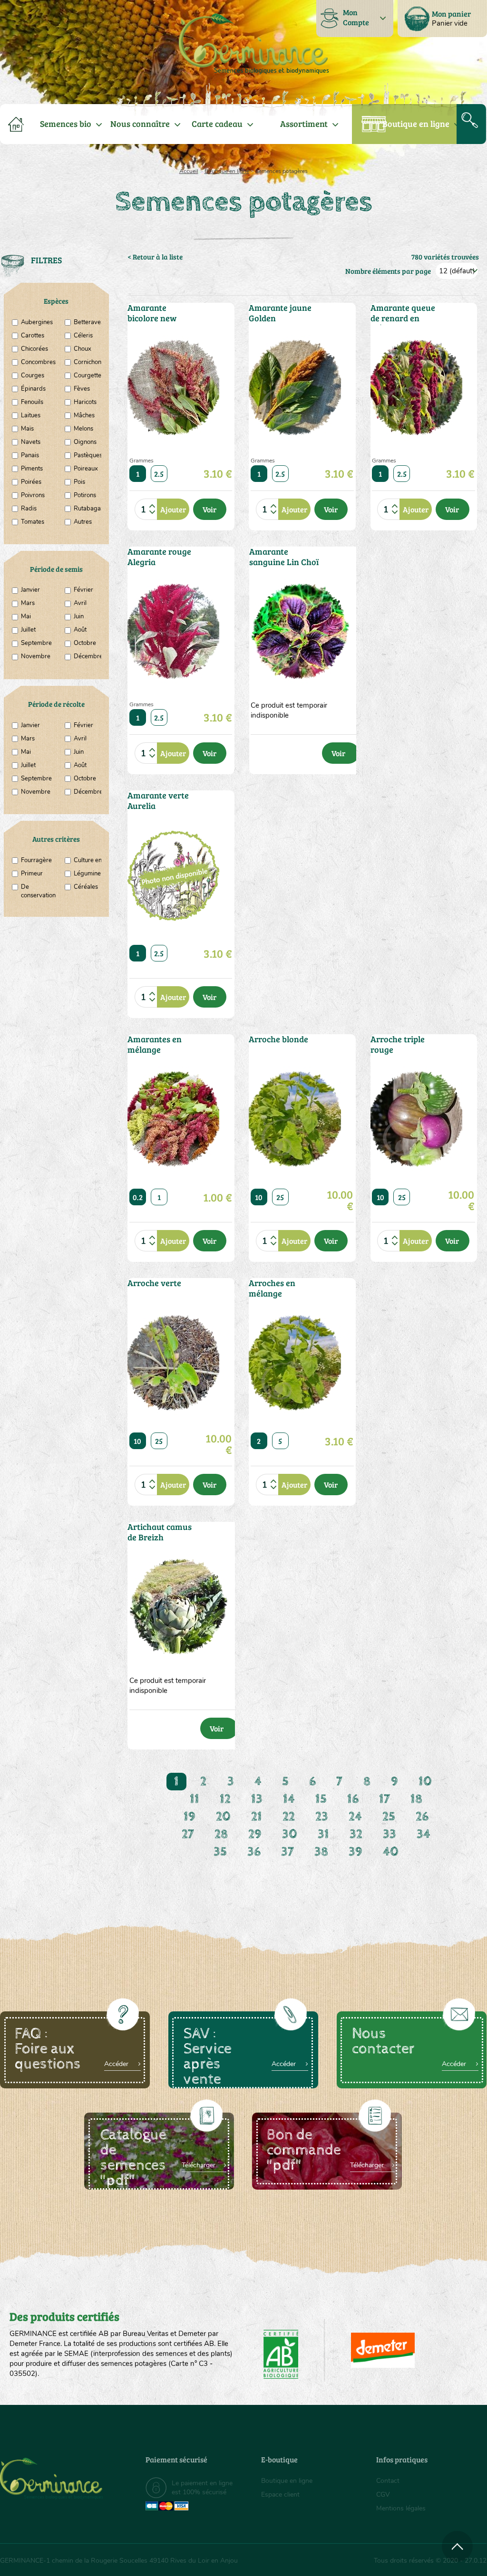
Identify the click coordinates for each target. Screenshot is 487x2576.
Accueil (189, 171)
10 (259, 1197)
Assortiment (304, 124)
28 (221, 1834)
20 (223, 1817)
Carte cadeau (217, 124)
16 (353, 1799)
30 (290, 1834)
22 (289, 1817)
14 (289, 1799)
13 (257, 1799)
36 (254, 1852)
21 (257, 1817)
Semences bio (66, 124)
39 (356, 1852)
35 (220, 1852)
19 (190, 1817)
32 (356, 1834)
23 (322, 1817)
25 (280, 1197)
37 (287, 1852)
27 (188, 1834)
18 (416, 1799)
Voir (209, 509)
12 (225, 1799)
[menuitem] (442, 19)
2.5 (159, 474)
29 (255, 1834)
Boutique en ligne (416, 124)
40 (391, 1852)
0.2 (138, 1197)
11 (195, 1799)
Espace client (280, 2494)
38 (321, 1852)
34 (424, 1834)
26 (422, 1817)
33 (390, 1834)
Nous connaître (140, 124)
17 (385, 1799)
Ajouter (173, 509)
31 (323, 1834)
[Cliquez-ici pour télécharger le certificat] (383, 2350)
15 (321, 1799)
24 (355, 1817)
